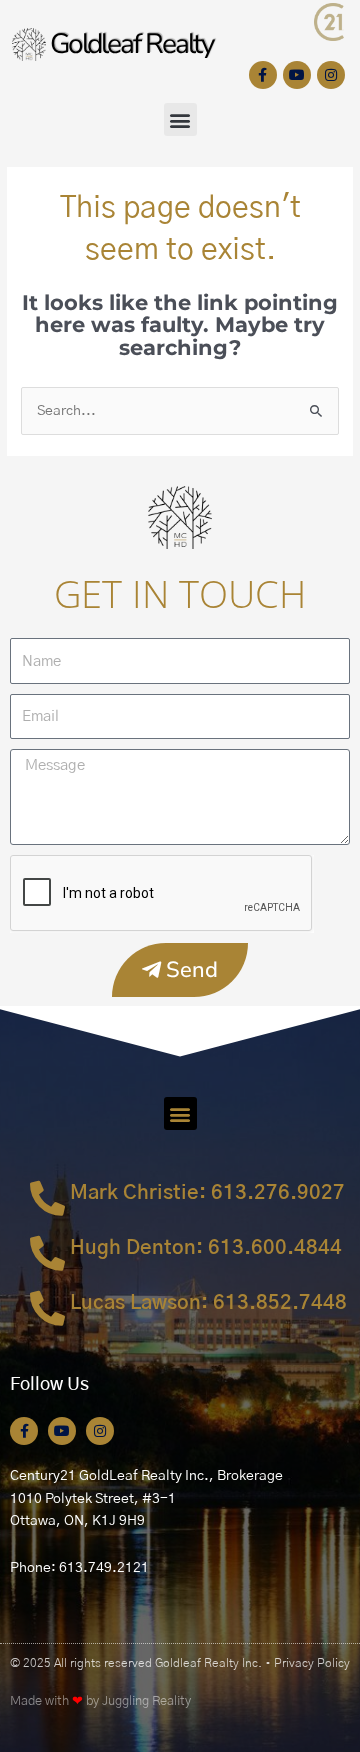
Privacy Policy (312, 1663)
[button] (180, 119)
